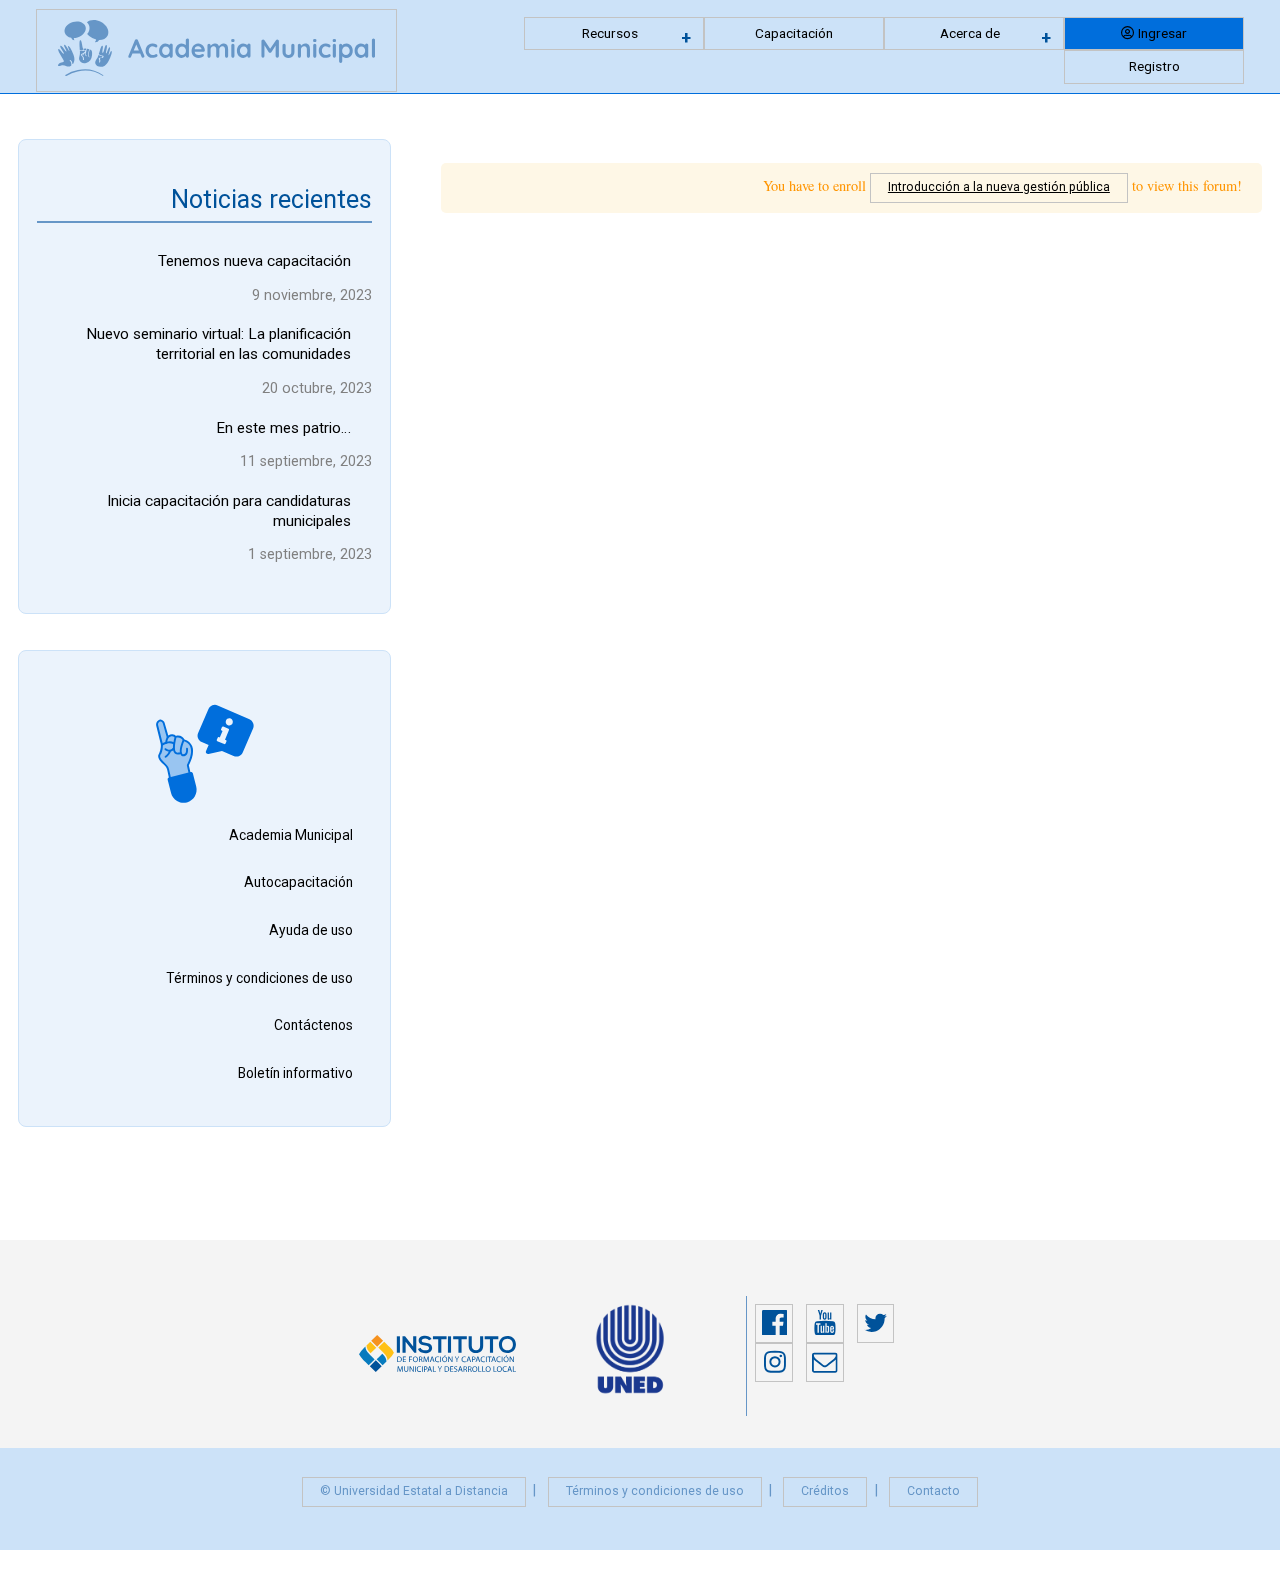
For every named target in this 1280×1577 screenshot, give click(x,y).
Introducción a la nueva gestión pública (999, 187)
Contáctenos (313, 1025)
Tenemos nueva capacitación (254, 261)
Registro (1154, 66)
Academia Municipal (291, 835)
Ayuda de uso (311, 930)
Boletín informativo (295, 1073)
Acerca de (970, 33)
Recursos (610, 33)
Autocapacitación (298, 882)
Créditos (825, 1491)
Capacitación (794, 33)
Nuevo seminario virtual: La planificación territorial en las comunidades (218, 344)
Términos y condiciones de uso (259, 978)
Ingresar (1162, 33)
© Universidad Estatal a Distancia (414, 1491)
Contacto (933, 1491)
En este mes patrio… (283, 428)
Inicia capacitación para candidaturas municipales (229, 511)
